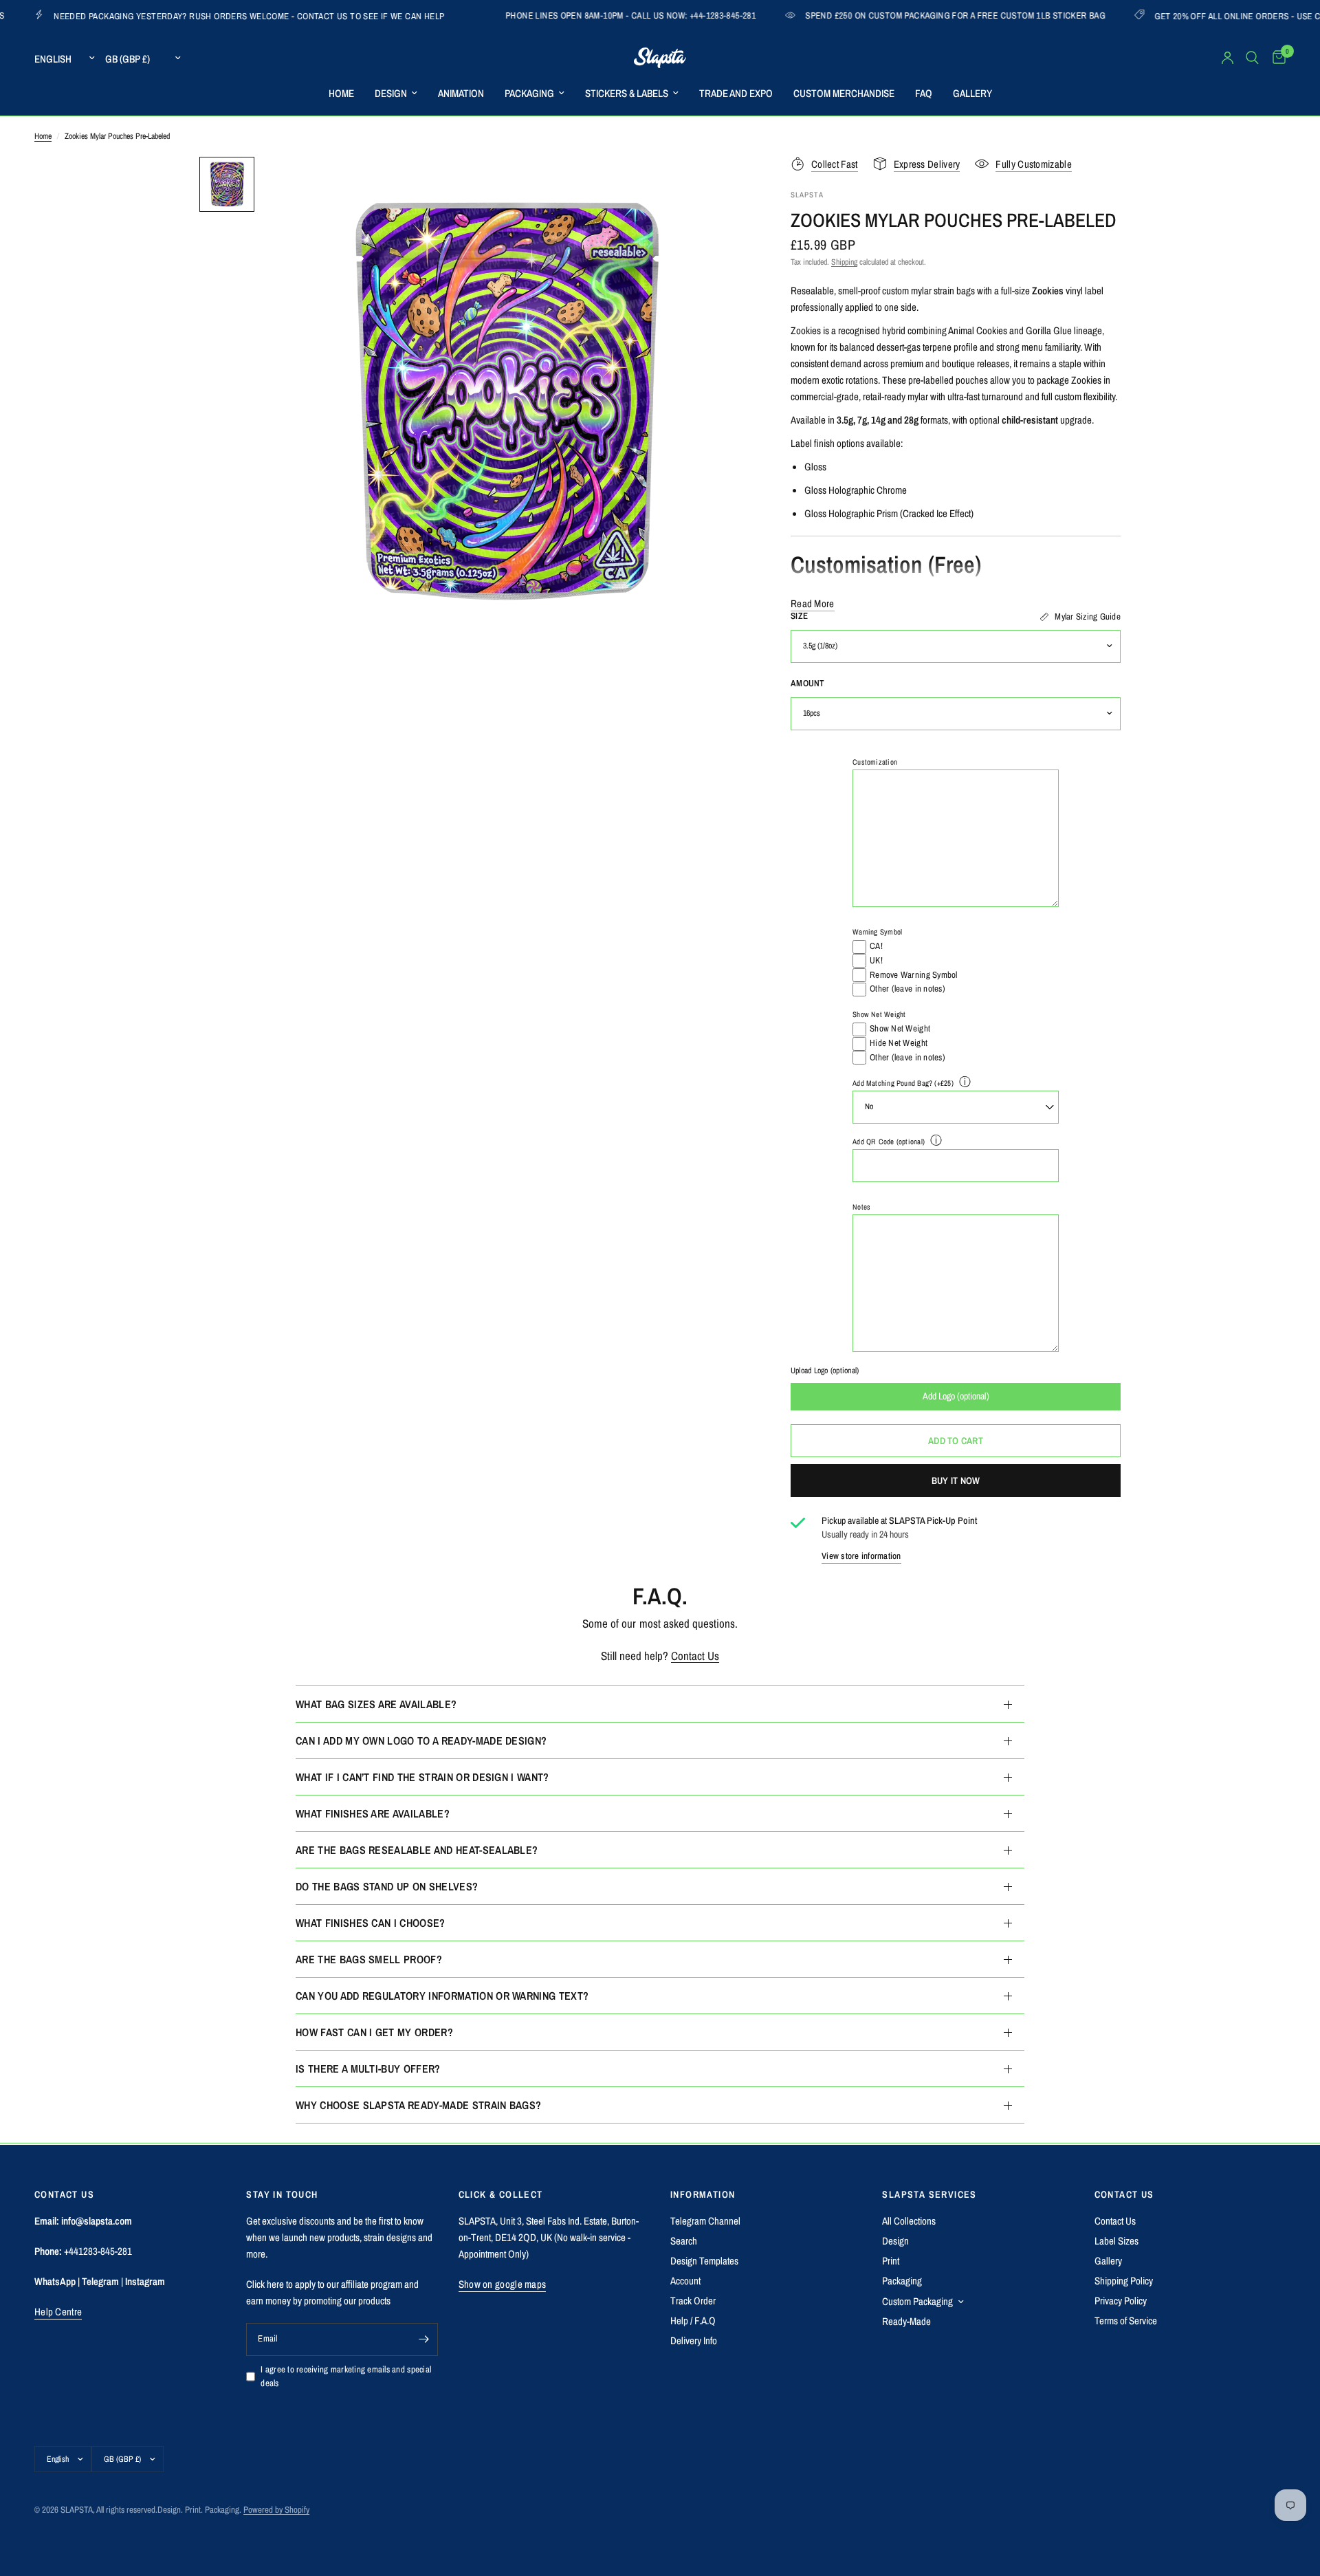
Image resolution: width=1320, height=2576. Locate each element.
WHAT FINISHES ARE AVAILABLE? (373, 1813)
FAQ (924, 93)
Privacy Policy (1121, 2301)
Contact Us (695, 1656)
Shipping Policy (1124, 2281)
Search (684, 2241)
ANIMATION (461, 93)
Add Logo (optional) (956, 1396)
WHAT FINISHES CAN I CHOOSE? (371, 1923)
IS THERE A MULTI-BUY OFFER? (368, 2069)
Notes (861, 1207)
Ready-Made (906, 2321)
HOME (341, 93)
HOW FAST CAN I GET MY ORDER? (374, 2032)
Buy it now (956, 1481)
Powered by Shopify (276, 2510)
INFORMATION (703, 2194)
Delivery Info (694, 2340)
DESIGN (391, 93)
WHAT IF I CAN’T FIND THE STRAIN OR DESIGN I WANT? (422, 1777)
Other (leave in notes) (907, 989)
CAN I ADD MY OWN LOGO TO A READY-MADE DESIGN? (421, 1740)
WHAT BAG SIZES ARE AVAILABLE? (376, 1704)
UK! (876, 960)
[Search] (1252, 58)
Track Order (693, 2301)
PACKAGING (529, 93)
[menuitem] (341, 94)
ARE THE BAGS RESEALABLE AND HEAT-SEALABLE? (417, 1850)
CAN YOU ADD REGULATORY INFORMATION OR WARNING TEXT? (442, 1996)
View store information (861, 1557)
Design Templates (704, 2261)
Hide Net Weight (899, 1043)
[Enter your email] (424, 2339)
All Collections (909, 2221)
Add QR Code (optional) (889, 1142)
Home (43, 136)
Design (895, 2241)
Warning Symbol (877, 932)
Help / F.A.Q (693, 2321)
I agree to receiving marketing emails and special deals (346, 2377)
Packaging (902, 2281)
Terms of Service (1126, 2321)
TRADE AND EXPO (736, 93)
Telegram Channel (705, 2221)
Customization (875, 762)
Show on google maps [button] (503, 2284)
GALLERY (972, 93)
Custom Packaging (917, 2301)
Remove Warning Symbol (913, 975)
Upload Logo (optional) (825, 1371)
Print (891, 2261)
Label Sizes (1116, 2241)
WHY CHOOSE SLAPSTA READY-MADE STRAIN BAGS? (418, 2105)
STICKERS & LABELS (627, 93)
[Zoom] (720, 186)
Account (685, 2281)
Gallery (1108, 2261)
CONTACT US (1124, 2194)
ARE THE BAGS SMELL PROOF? (369, 1959)
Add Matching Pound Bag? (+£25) (903, 1083)
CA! (876, 946)
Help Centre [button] (58, 2312)
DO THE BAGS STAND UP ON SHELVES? (387, 1886)
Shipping (844, 262)
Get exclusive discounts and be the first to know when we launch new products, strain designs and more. (339, 2237)
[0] (1276, 58)
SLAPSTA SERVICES (929, 2194)
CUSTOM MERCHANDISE (844, 93)
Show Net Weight (879, 1014)
